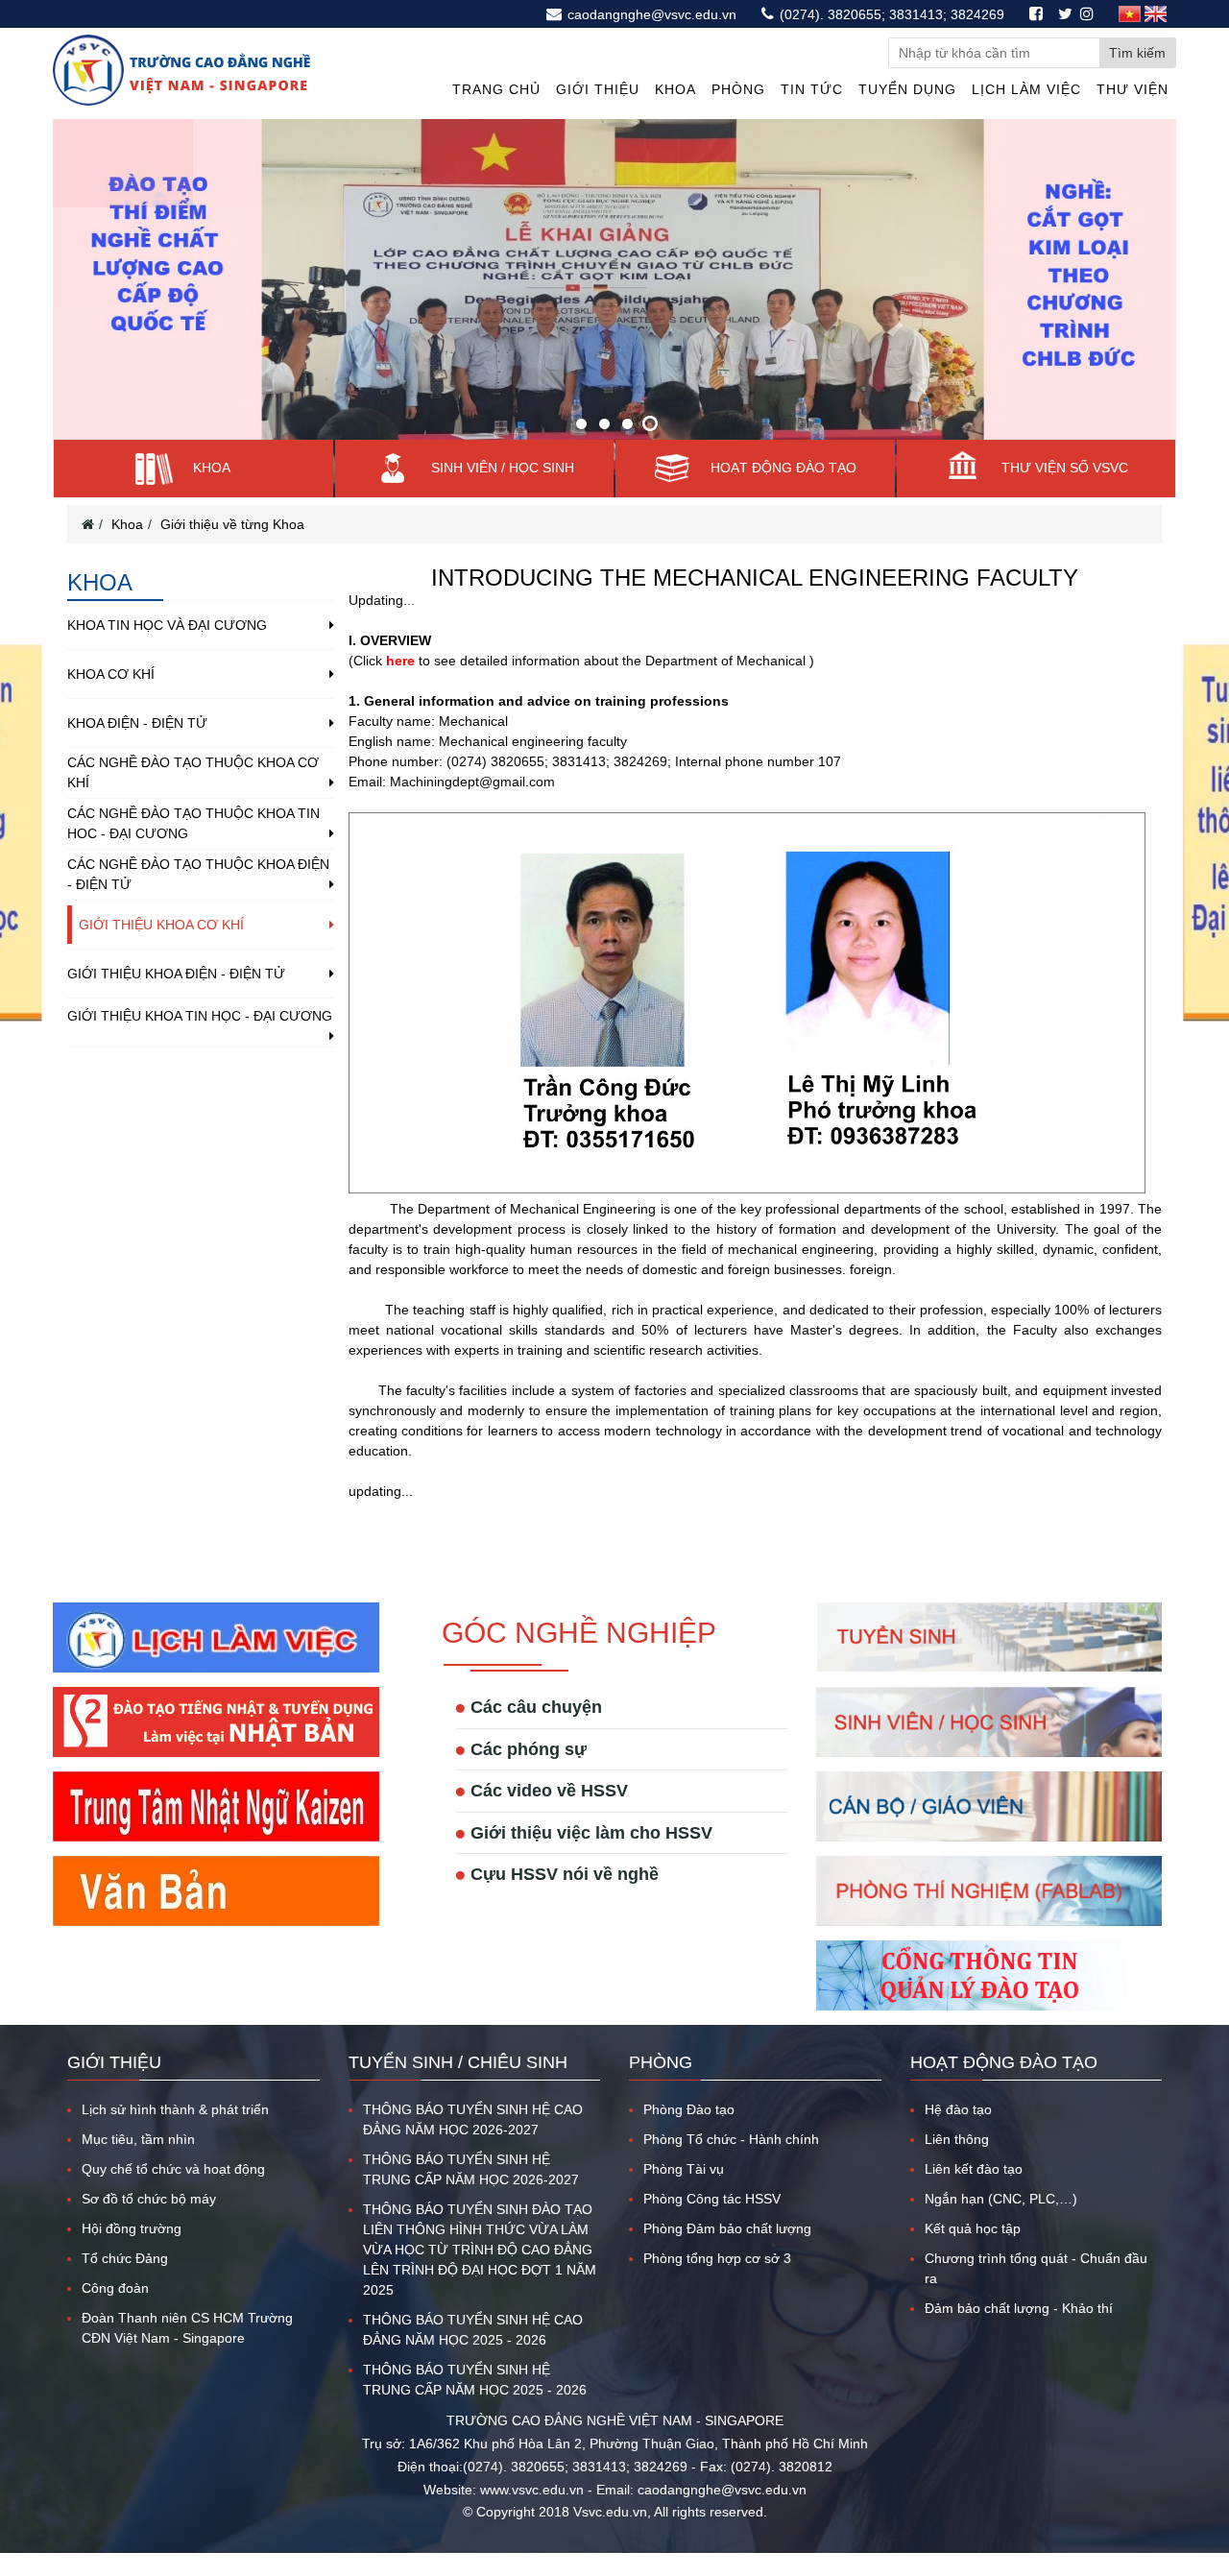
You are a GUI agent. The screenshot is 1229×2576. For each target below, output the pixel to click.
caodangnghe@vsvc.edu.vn (650, 14)
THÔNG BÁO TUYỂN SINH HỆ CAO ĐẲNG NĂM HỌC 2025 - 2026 (473, 2330)
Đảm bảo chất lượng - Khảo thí (1019, 2308)
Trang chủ (496, 89)
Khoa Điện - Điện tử (137, 723)
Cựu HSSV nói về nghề (565, 1874)
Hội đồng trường (132, 2228)
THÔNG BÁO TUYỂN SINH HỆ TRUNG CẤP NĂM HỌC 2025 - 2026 (475, 2380)
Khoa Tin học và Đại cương (167, 625)
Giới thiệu (598, 89)
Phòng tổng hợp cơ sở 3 (717, 2258)
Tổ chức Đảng (125, 2258)
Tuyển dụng (907, 89)
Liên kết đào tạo (974, 2169)
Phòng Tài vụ (684, 2169)
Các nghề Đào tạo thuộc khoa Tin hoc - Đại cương (193, 823)
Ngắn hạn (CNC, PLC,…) (1001, 2199)
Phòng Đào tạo (689, 2109)
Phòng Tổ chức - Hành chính (731, 2139)
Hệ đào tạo (958, 2109)
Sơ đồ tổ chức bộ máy (149, 2199)
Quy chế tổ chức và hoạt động (173, 2169)
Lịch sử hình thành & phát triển (175, 2109)
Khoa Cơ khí (111, 674)
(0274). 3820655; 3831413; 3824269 (890, 14)
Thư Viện (1133, 89)
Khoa (675, 89)
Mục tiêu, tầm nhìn (138, 2139)
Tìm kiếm (1137, 53)
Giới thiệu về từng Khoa (232, 524)
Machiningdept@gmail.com (472, 782)
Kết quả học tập (973, 2228)
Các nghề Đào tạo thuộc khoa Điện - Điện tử (198, 874)
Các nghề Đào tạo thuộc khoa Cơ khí (193, 772)
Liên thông (957, 2139)
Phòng (738, 89)
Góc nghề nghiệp (579, 1633)
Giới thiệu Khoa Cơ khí (161, 925)
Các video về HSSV (549, 1791)
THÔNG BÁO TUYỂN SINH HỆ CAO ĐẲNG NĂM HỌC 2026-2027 (473, 2119)
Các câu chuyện (536, 1707)
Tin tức (812, 89)
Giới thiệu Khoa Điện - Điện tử (176, 974)
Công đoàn (115, 2288)
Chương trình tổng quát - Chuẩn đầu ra (1036, 2268)
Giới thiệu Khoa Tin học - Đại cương (200, 1016)
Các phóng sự (529, 1749)
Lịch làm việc (1026, 89)
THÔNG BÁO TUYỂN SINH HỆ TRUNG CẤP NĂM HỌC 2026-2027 (471, 2169)
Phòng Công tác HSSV (712, 2199)
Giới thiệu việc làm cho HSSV (591, 1833)
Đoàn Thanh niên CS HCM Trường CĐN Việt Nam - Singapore (187, 2328)
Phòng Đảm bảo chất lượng (727, 2228)
